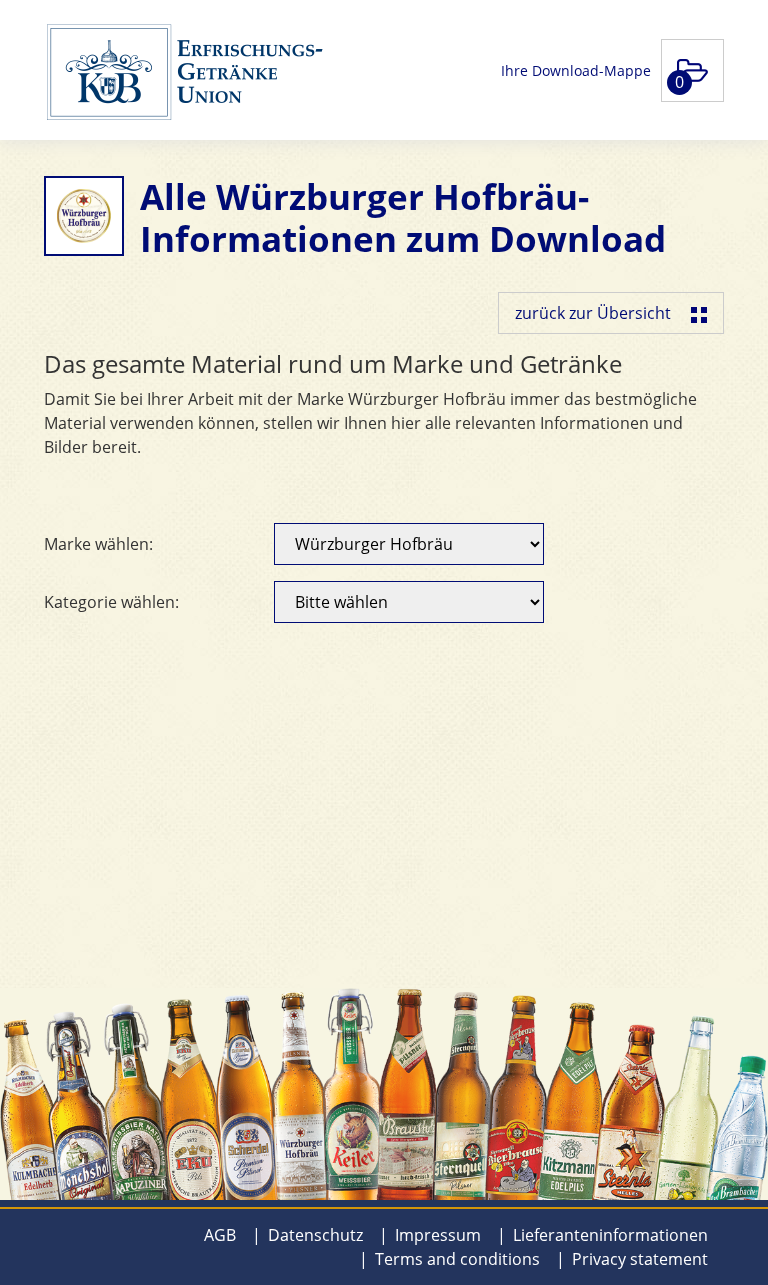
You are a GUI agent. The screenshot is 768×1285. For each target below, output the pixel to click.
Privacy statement (640, 1259)
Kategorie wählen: (111, 602)
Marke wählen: (98, 544)
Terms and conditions (457, 1259)
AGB (220, 1235)
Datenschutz (315, 1235)
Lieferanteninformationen (610, 1235)
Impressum (438, 1235)
